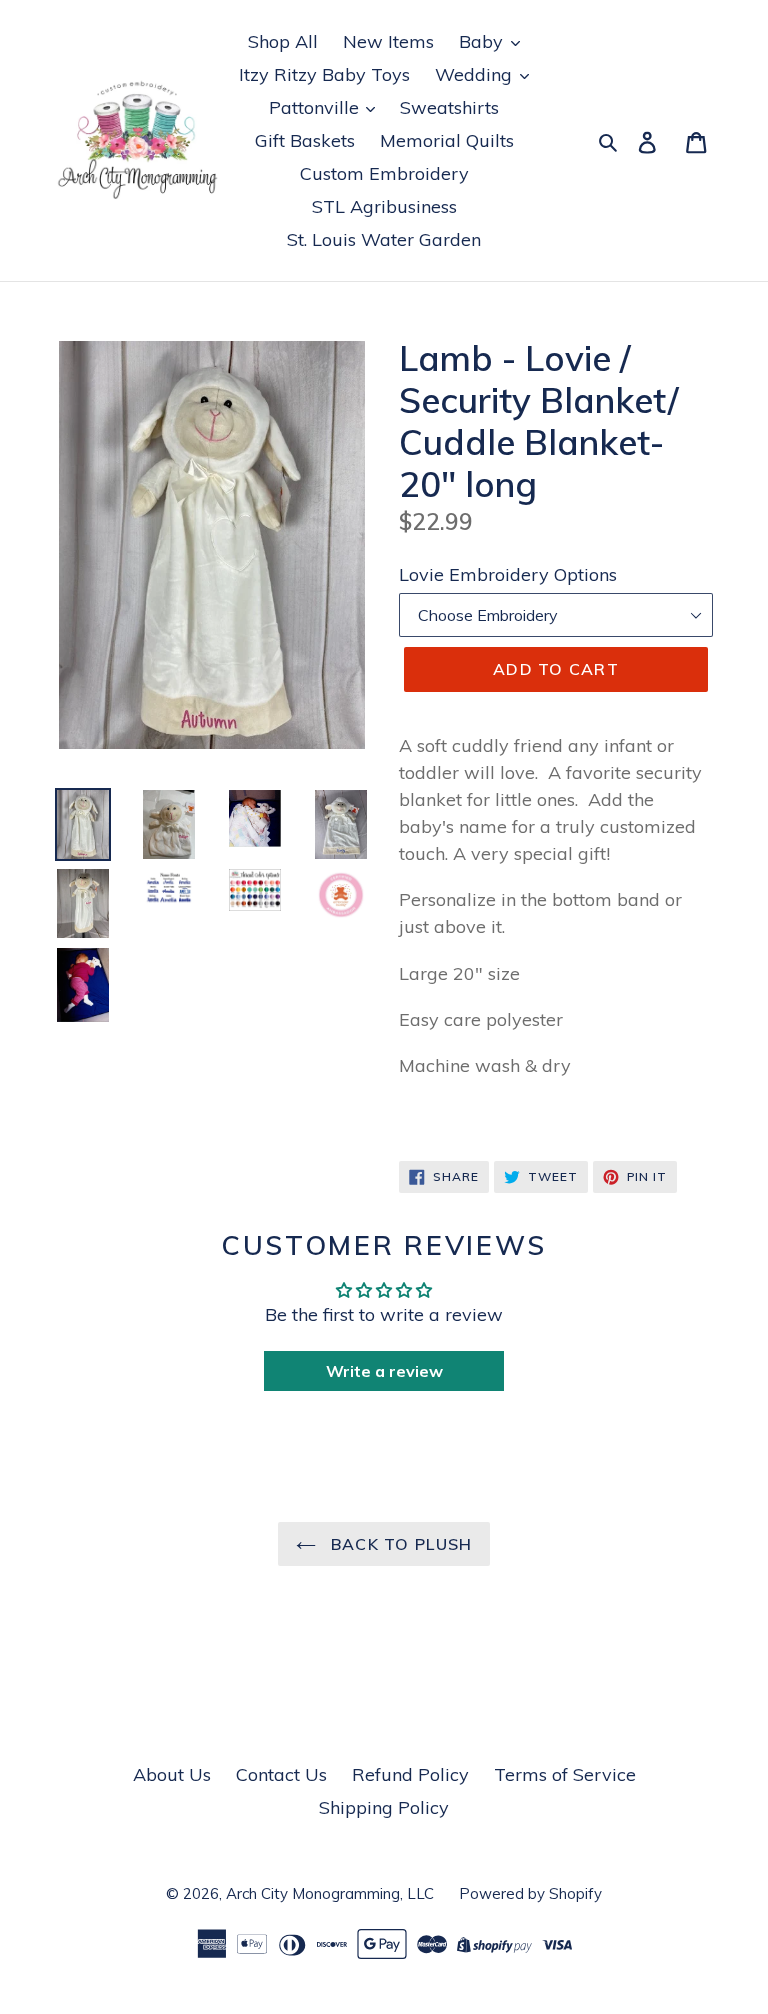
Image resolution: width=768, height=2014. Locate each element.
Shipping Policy (384, 1807)
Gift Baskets (305, 140)
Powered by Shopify (530, 1893)
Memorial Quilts (447, 140)
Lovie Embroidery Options (508, 574)
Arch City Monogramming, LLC (330, 1893)
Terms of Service (565, 1774)
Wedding (476, 74)
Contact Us (281, 1774)
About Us (172, 1774)
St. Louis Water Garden (384, 239)
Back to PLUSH (399, 1544)
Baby (483, 41)
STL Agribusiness (384, 206)
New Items (388, 41)
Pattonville (316, 107)
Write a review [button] (384, 1371)
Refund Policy (410, 1774)
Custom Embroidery (384, 173)
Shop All (283, 41)
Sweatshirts (449, 107)
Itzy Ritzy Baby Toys (324, 74)
